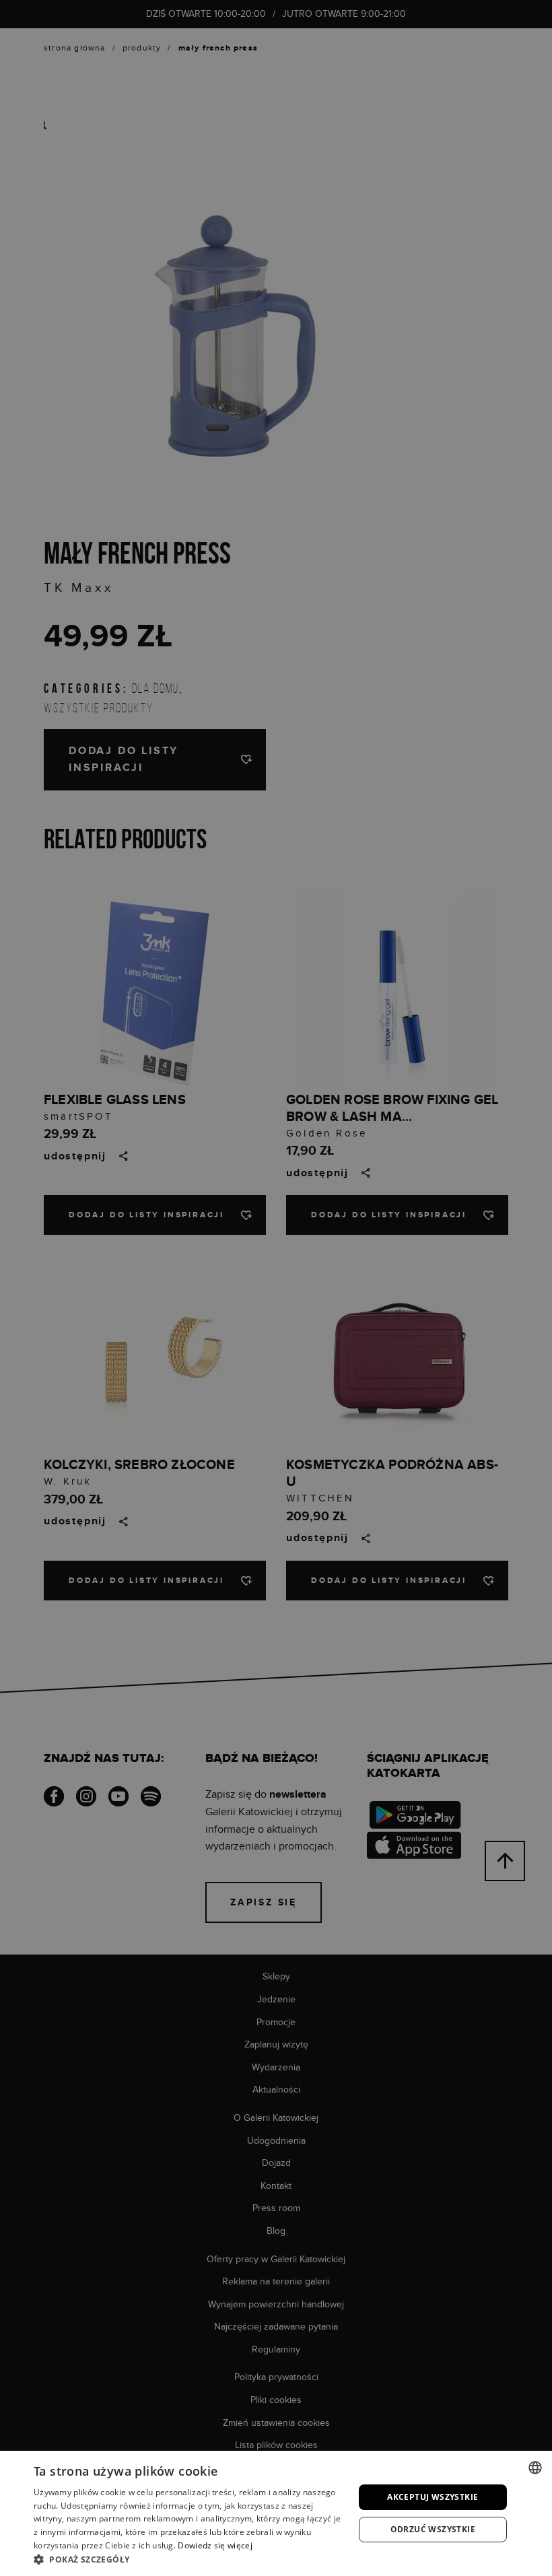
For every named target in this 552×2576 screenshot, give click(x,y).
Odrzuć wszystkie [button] (433, 2529)
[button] (189, 2559)
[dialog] (276, 1288)
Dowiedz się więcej (215, 2545)
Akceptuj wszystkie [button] (433, 2497)
